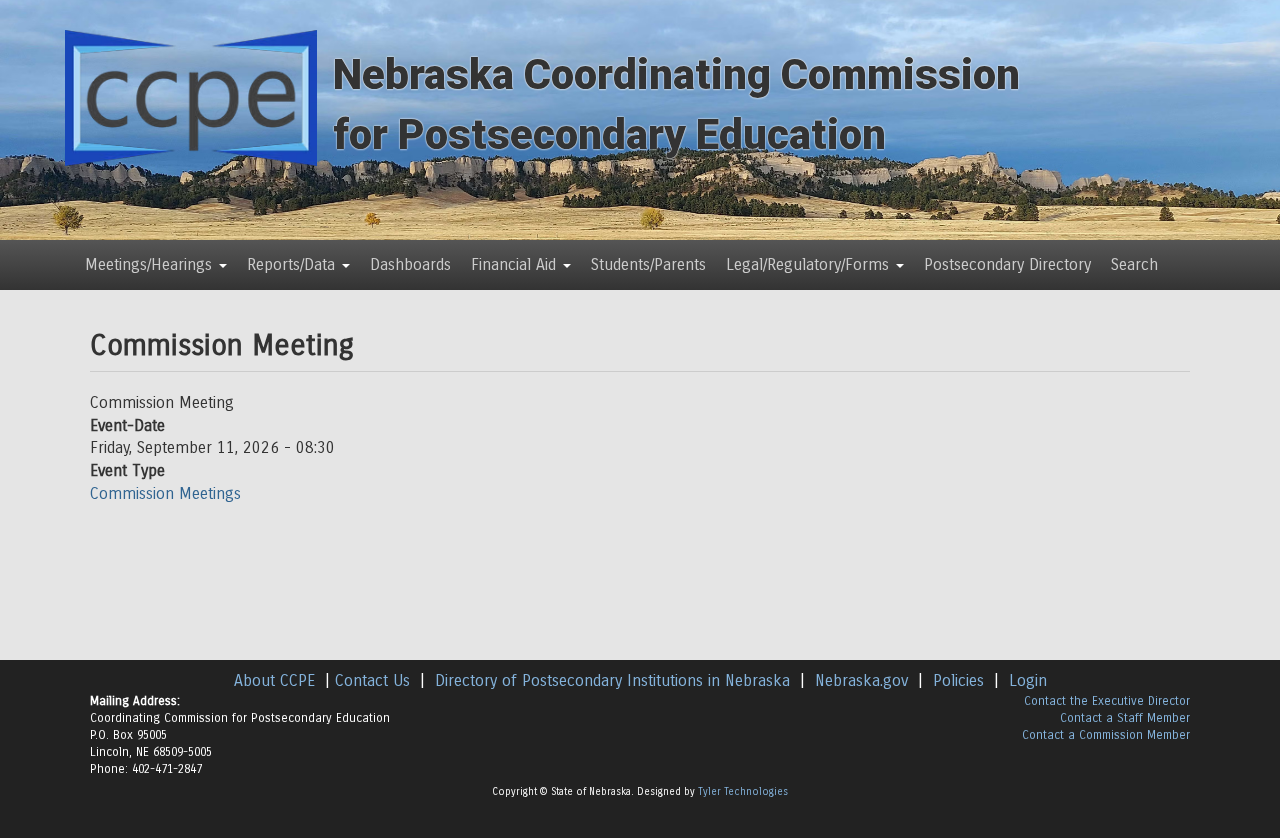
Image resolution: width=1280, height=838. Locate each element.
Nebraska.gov (861, 680)
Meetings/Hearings (151, 264)
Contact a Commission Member (1106, 735)
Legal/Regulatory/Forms (810, 264)
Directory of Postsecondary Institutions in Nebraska (612, 680)
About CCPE (274, 680)
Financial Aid (516, 264)
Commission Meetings (165, 493)
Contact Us (372, 680)
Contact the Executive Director (1107, 701)
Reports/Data (293, 264)
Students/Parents (648, 264)
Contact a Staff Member (1125, 718)
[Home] (191, 96)
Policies (958, 680)
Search (1134, 264)
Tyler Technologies (743, 792)
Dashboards (410, 264)
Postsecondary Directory (1007, 264)
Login (1028, 680)
